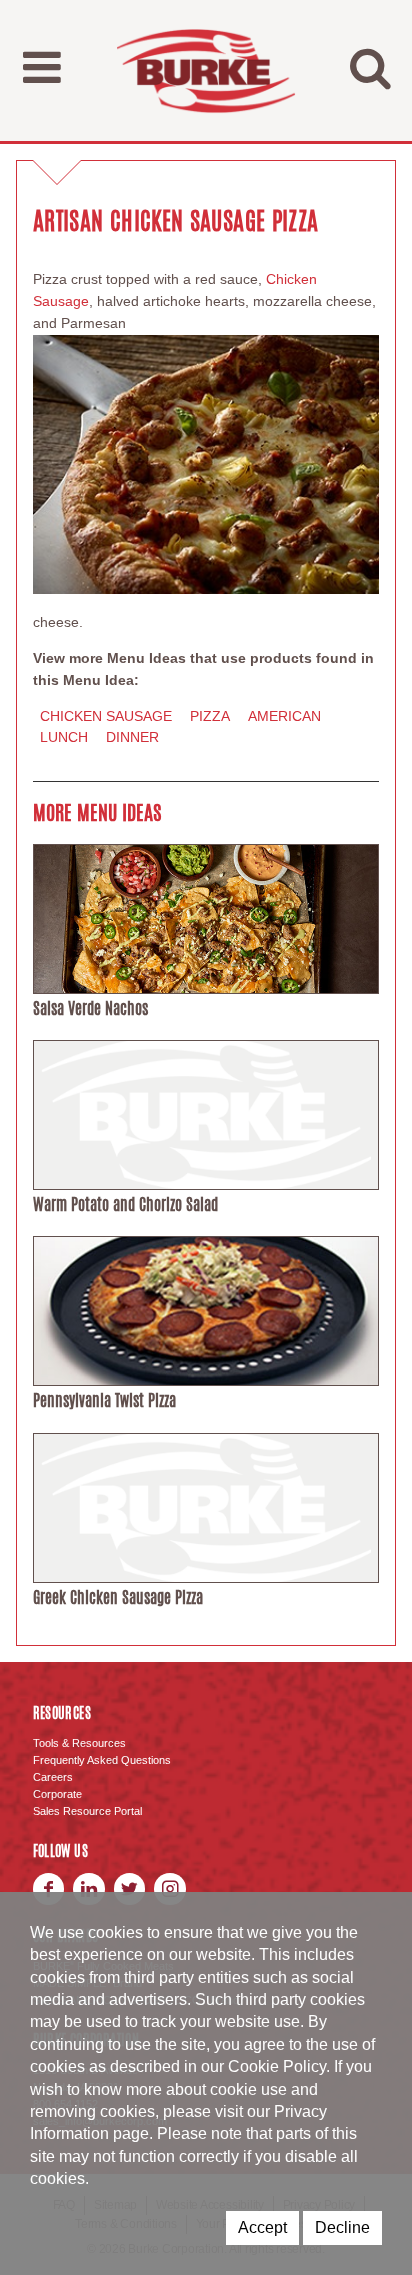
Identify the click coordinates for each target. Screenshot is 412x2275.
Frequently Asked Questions (102, 1760)
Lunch (64, 737)
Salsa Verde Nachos (90, 1008)
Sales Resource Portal (87, 1811)
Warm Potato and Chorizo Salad (125, 1204)
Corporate (57, 1794)
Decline (342, 2227)
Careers (53, 1777)
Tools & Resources (79, 1743)
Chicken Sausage (106, 716)
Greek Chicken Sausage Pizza (118, 1597)
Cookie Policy (277, 2066)
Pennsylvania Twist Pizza (104, 1400)
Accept (262, 2227)
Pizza (210, 716)
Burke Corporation (206, 70)
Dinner (132, 737)
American (284, 716)
